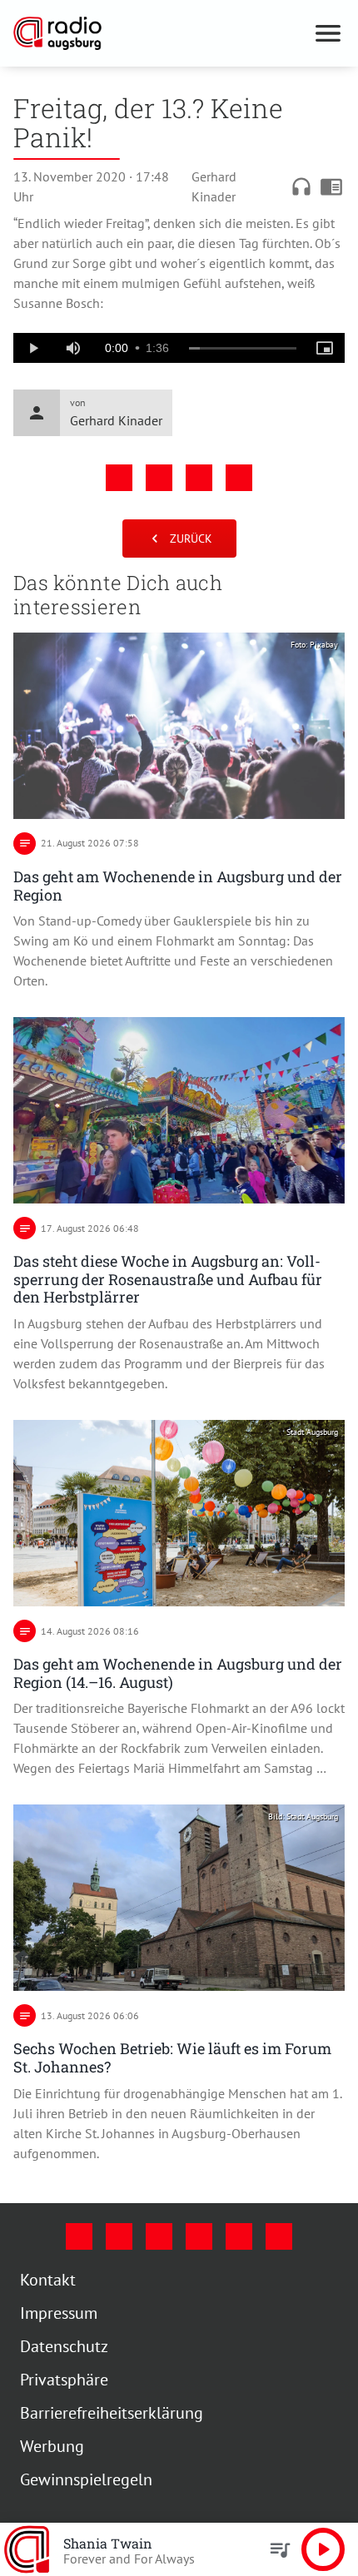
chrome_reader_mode (331, 186)
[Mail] (199, 2236)
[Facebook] (79, 2236)
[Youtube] (159, 2236)
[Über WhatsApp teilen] (199, 478)
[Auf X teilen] (159, 478)
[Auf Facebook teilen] (119, 478)
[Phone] (239, 2236)
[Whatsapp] (279, 2236)
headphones (301, 186)
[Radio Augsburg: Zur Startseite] (159, 33)
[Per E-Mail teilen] (239, 478)
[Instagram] (119, 2236)
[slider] (243, 349)
